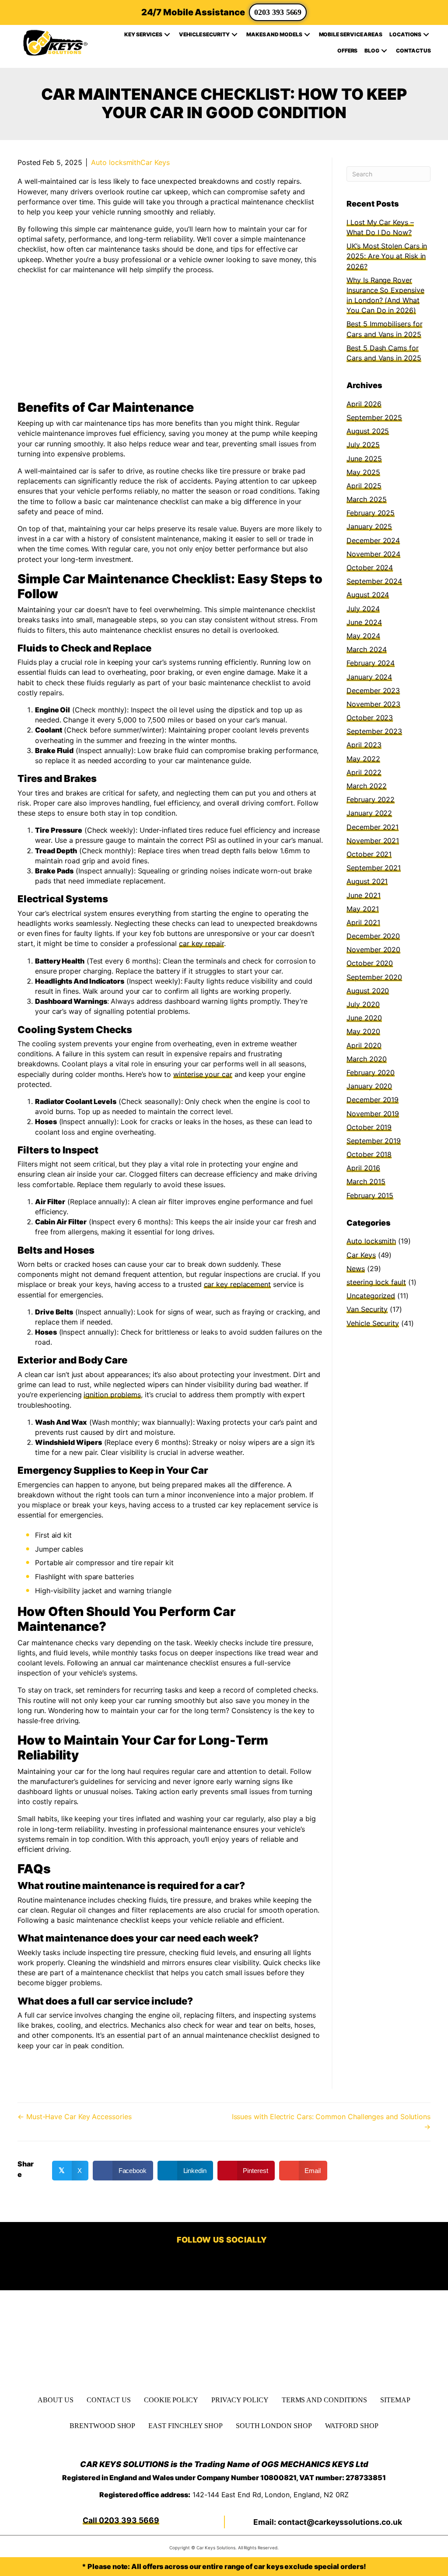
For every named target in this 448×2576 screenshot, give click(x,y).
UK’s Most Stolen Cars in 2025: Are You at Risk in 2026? (387, 256)
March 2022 (366, 786)
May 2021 (362, 909)
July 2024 (363, 609)
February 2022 (371, 799)
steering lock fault (376, 1282)
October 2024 (370, 568)
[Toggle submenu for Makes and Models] (307, 35)
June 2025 (364, 459)
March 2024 (366, 649)
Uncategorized (371, 1296)
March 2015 (366, 1181)
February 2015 (370, 1195)
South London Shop (274, 2426)
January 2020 (369, 1086)
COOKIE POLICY (171, 2399)
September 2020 (374, 977)
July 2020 (363, 1004)
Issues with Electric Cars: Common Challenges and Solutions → (331, 2122)
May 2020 (363, 1031)
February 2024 (371, 663)
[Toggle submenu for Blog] (384, 51)
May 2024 (363, 636)
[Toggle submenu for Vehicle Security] (234, 35)
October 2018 (369, 1154)
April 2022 (364, 772)
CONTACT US (109, 2399)
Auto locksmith (116, 162)
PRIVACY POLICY (240, 2399)
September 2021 (374, 868)
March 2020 (366, 1059)
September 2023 (374, 731)
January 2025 (369, 526)
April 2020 (364, 1045)
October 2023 (370, 718)
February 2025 (371, 513)
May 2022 (363, 759)
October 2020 (370, 963)
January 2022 (369, 813)
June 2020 (364, 1018)
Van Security (367, 1309)
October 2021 (369, 854)
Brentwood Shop (102, 2426)
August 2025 (368, 431)
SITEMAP (395, 2399)
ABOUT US (55, 2399)
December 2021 (373, 827)
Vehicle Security (373, 1323)
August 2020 (368, 991)
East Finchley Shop (185, 2426)
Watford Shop (352, 2426)
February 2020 (371, 1072)
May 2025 (363, 472)
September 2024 (374, 581)
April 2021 (363, 922)
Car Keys (155, 162)
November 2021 (373, 841)
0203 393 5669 (278, 12)
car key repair (201, 943)
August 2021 (367, 881)
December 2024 (373, 540)
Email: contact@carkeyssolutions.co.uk (328, 2522)
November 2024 (373, 554)
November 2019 (373, 1114)
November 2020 (373, 950)
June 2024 (364, 622)
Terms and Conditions (324, 2399)
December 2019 (373, 1100)
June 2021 (363, 895)
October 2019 (369, 1127)
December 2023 (373, 690)
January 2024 (369, 677)
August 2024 (368, 595)
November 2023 (373, 704)
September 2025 (374, 417)
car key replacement (237, 1284)
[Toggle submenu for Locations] (426, 35)
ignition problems (112, 1395)
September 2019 (374, 1141)
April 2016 (363, 1168)
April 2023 (364, 745)
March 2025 (366, 499)
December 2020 (373, 936)
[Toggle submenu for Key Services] (167, 35)
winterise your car (203, 1074)
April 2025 (364, 486)
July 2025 (363, 445)
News (356, 1269)
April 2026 (364, 404)
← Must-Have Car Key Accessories (75, 2117)
